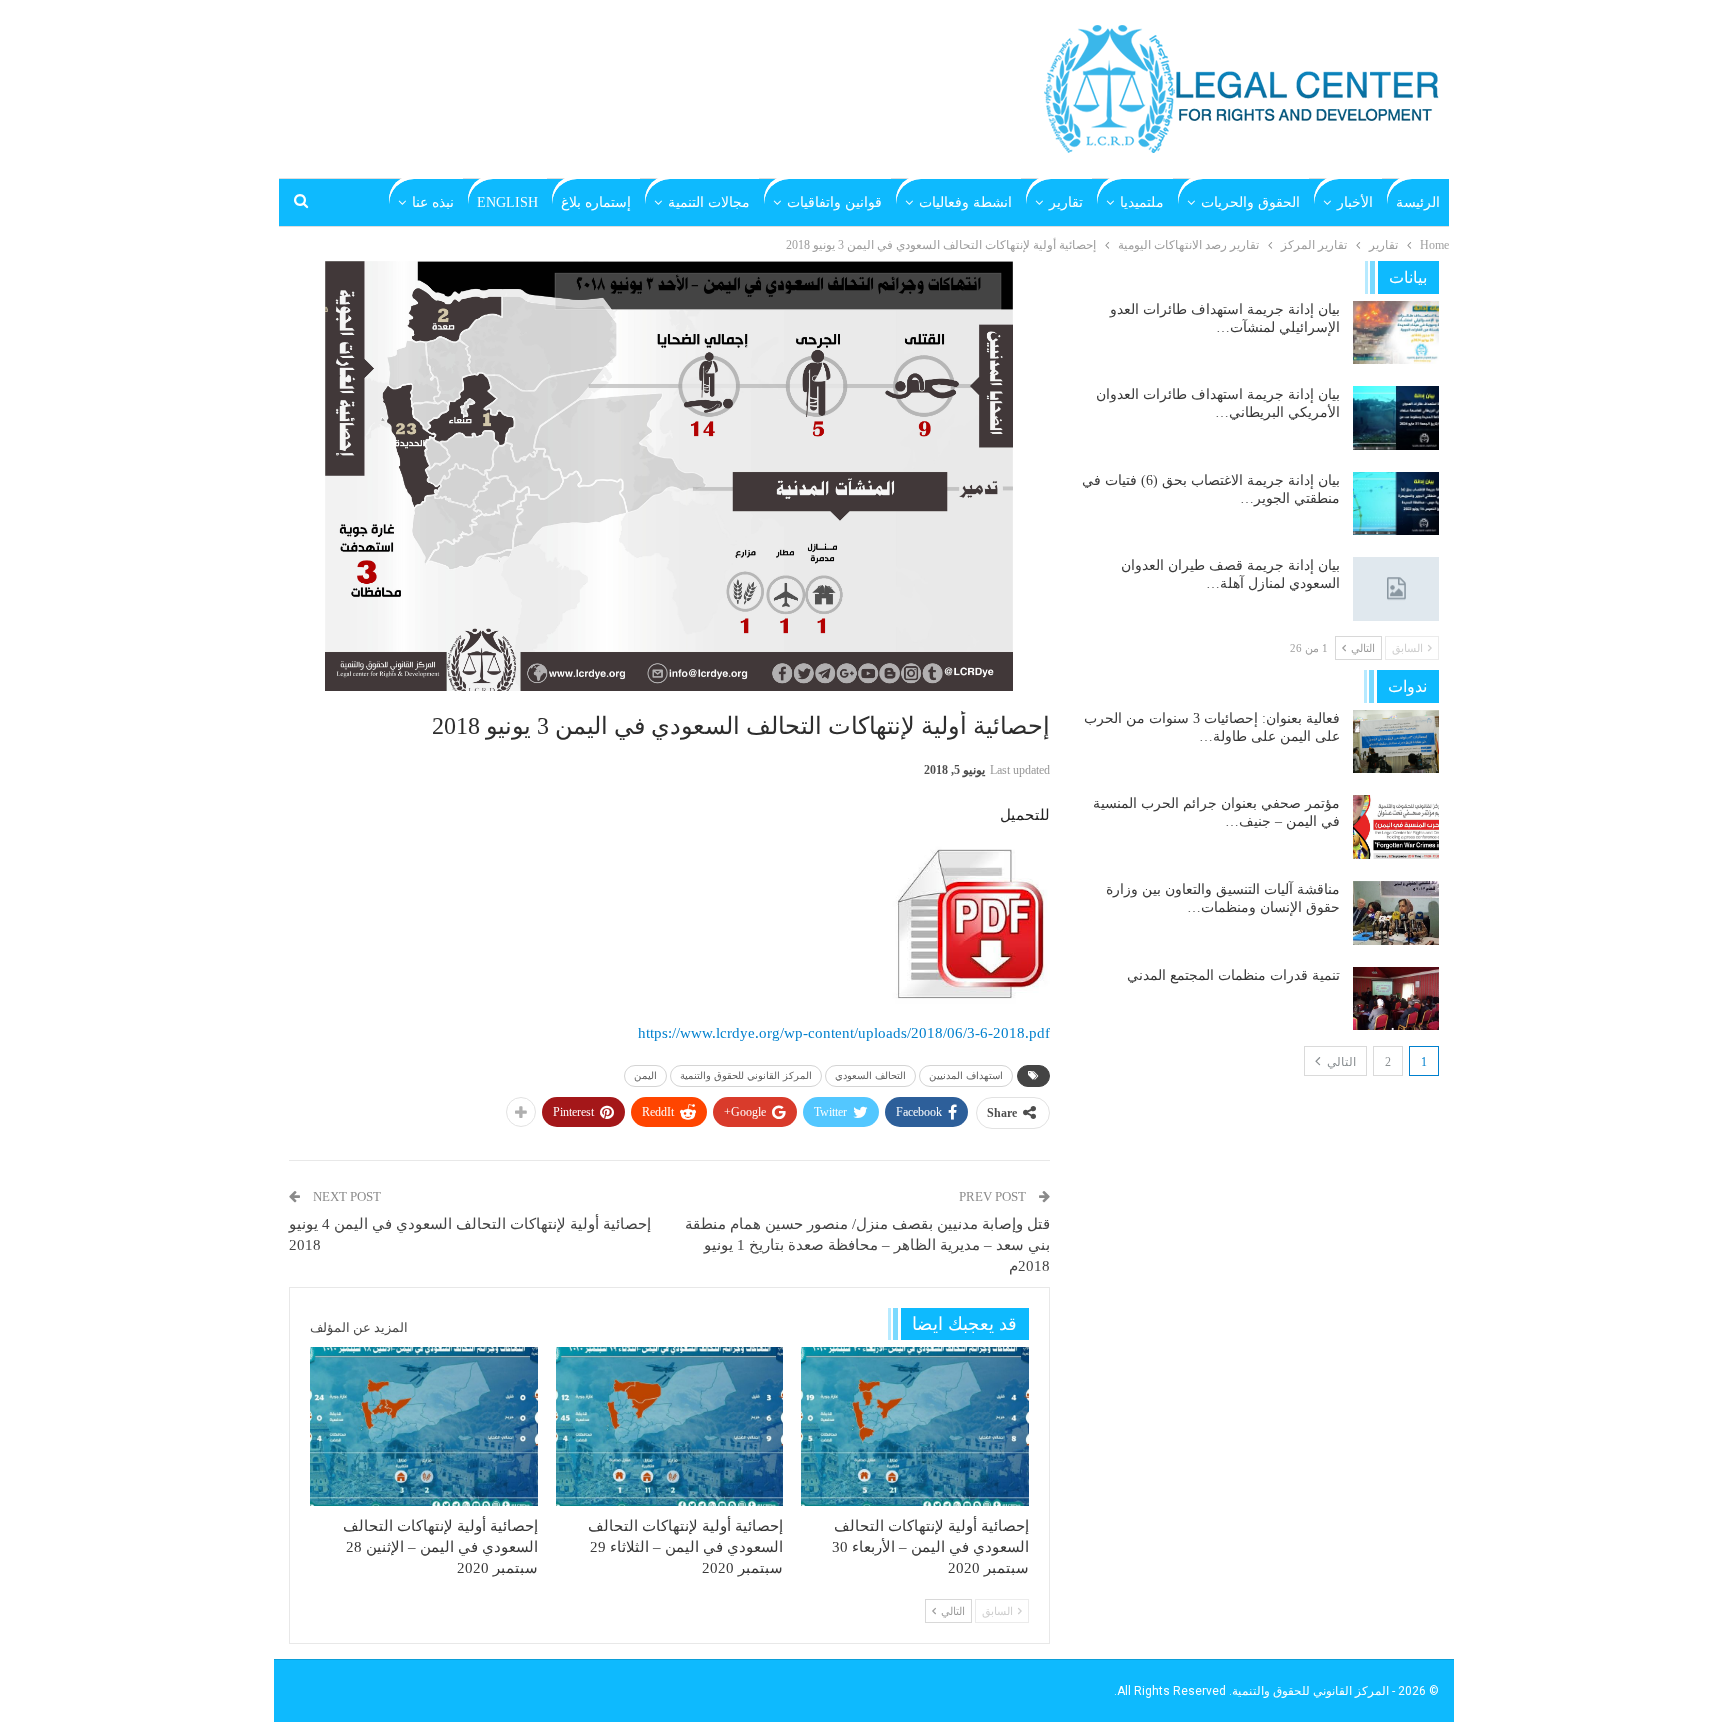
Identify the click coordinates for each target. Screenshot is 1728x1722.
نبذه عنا (433, 202)
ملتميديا (1142, 202)
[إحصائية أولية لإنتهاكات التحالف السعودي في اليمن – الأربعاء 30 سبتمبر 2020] (915, 1426)
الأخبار (1355, 202)
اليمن (645, 1075)
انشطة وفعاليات (965, 202)
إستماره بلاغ (596, 202)
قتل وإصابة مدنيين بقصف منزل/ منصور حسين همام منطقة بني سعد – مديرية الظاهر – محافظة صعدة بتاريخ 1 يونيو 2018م (867, 1245)
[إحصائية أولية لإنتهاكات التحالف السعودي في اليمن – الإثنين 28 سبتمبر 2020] (424, 1426)
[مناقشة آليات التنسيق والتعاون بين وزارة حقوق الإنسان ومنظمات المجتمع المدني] (1396, 913)
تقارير (1066, 202)
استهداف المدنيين (966, 1075)
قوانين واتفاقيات (834, 202)
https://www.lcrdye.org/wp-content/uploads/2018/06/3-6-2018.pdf (844, 1033)
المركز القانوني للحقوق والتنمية (746, 1075)
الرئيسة (1418, 202)
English (507, 202)
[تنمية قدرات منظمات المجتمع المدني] (1396, 999)
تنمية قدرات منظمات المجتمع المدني (1233, 975)
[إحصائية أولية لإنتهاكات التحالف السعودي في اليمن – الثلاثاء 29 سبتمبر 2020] (670, 1426)
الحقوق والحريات (1250, 202)
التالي (1340, 1062)
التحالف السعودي (870, 1075)
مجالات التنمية (709, 202)
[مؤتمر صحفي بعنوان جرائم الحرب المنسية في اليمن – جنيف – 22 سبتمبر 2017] (1396, 827)
